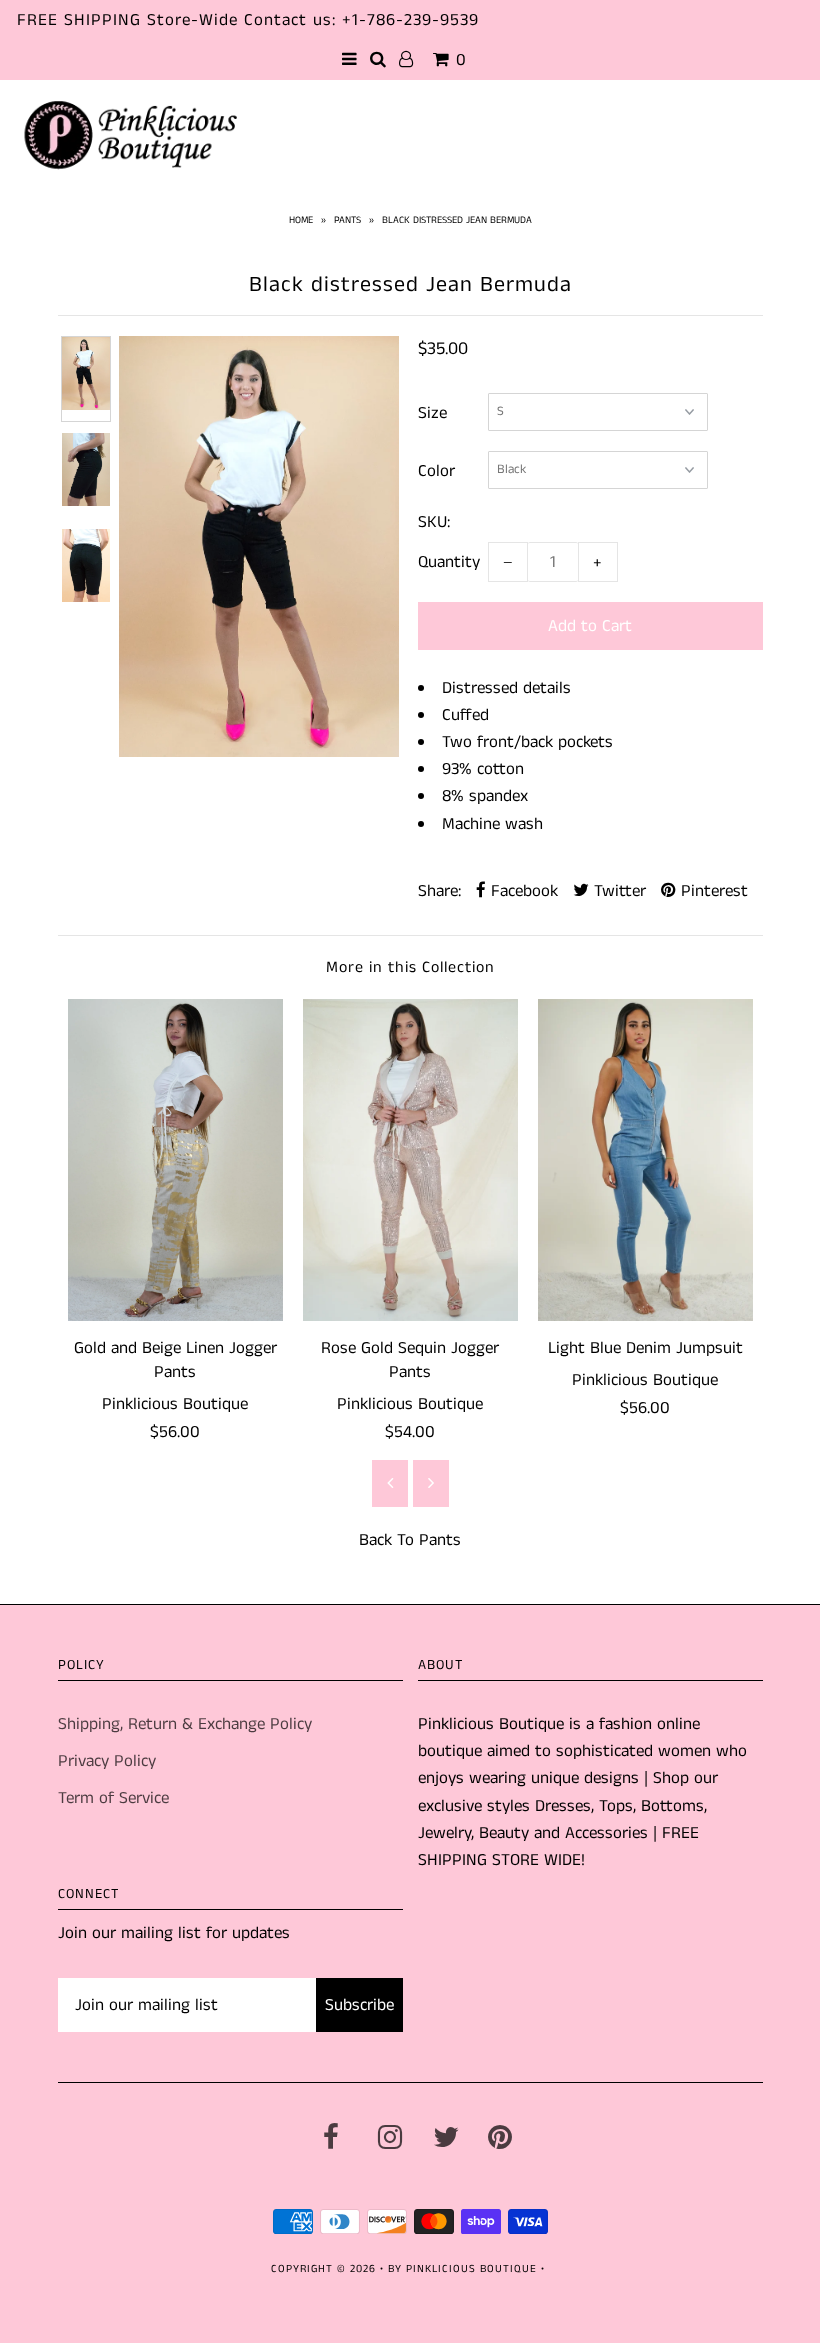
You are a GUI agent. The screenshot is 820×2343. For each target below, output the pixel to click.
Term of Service (113, 1798)
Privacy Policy (107, 1761)
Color (436, 471)
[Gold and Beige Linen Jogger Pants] (175, 1160)
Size (432, 413)
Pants (347, 220)
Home (301, 220)
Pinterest (712, 891)
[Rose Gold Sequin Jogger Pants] (410, 1160)
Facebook (522, 891)
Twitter (617, 891)
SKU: (434, 522)
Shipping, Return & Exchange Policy (185, 1724)
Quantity (449, 562)
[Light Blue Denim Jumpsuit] (645, 1160)
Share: (439, 891)
